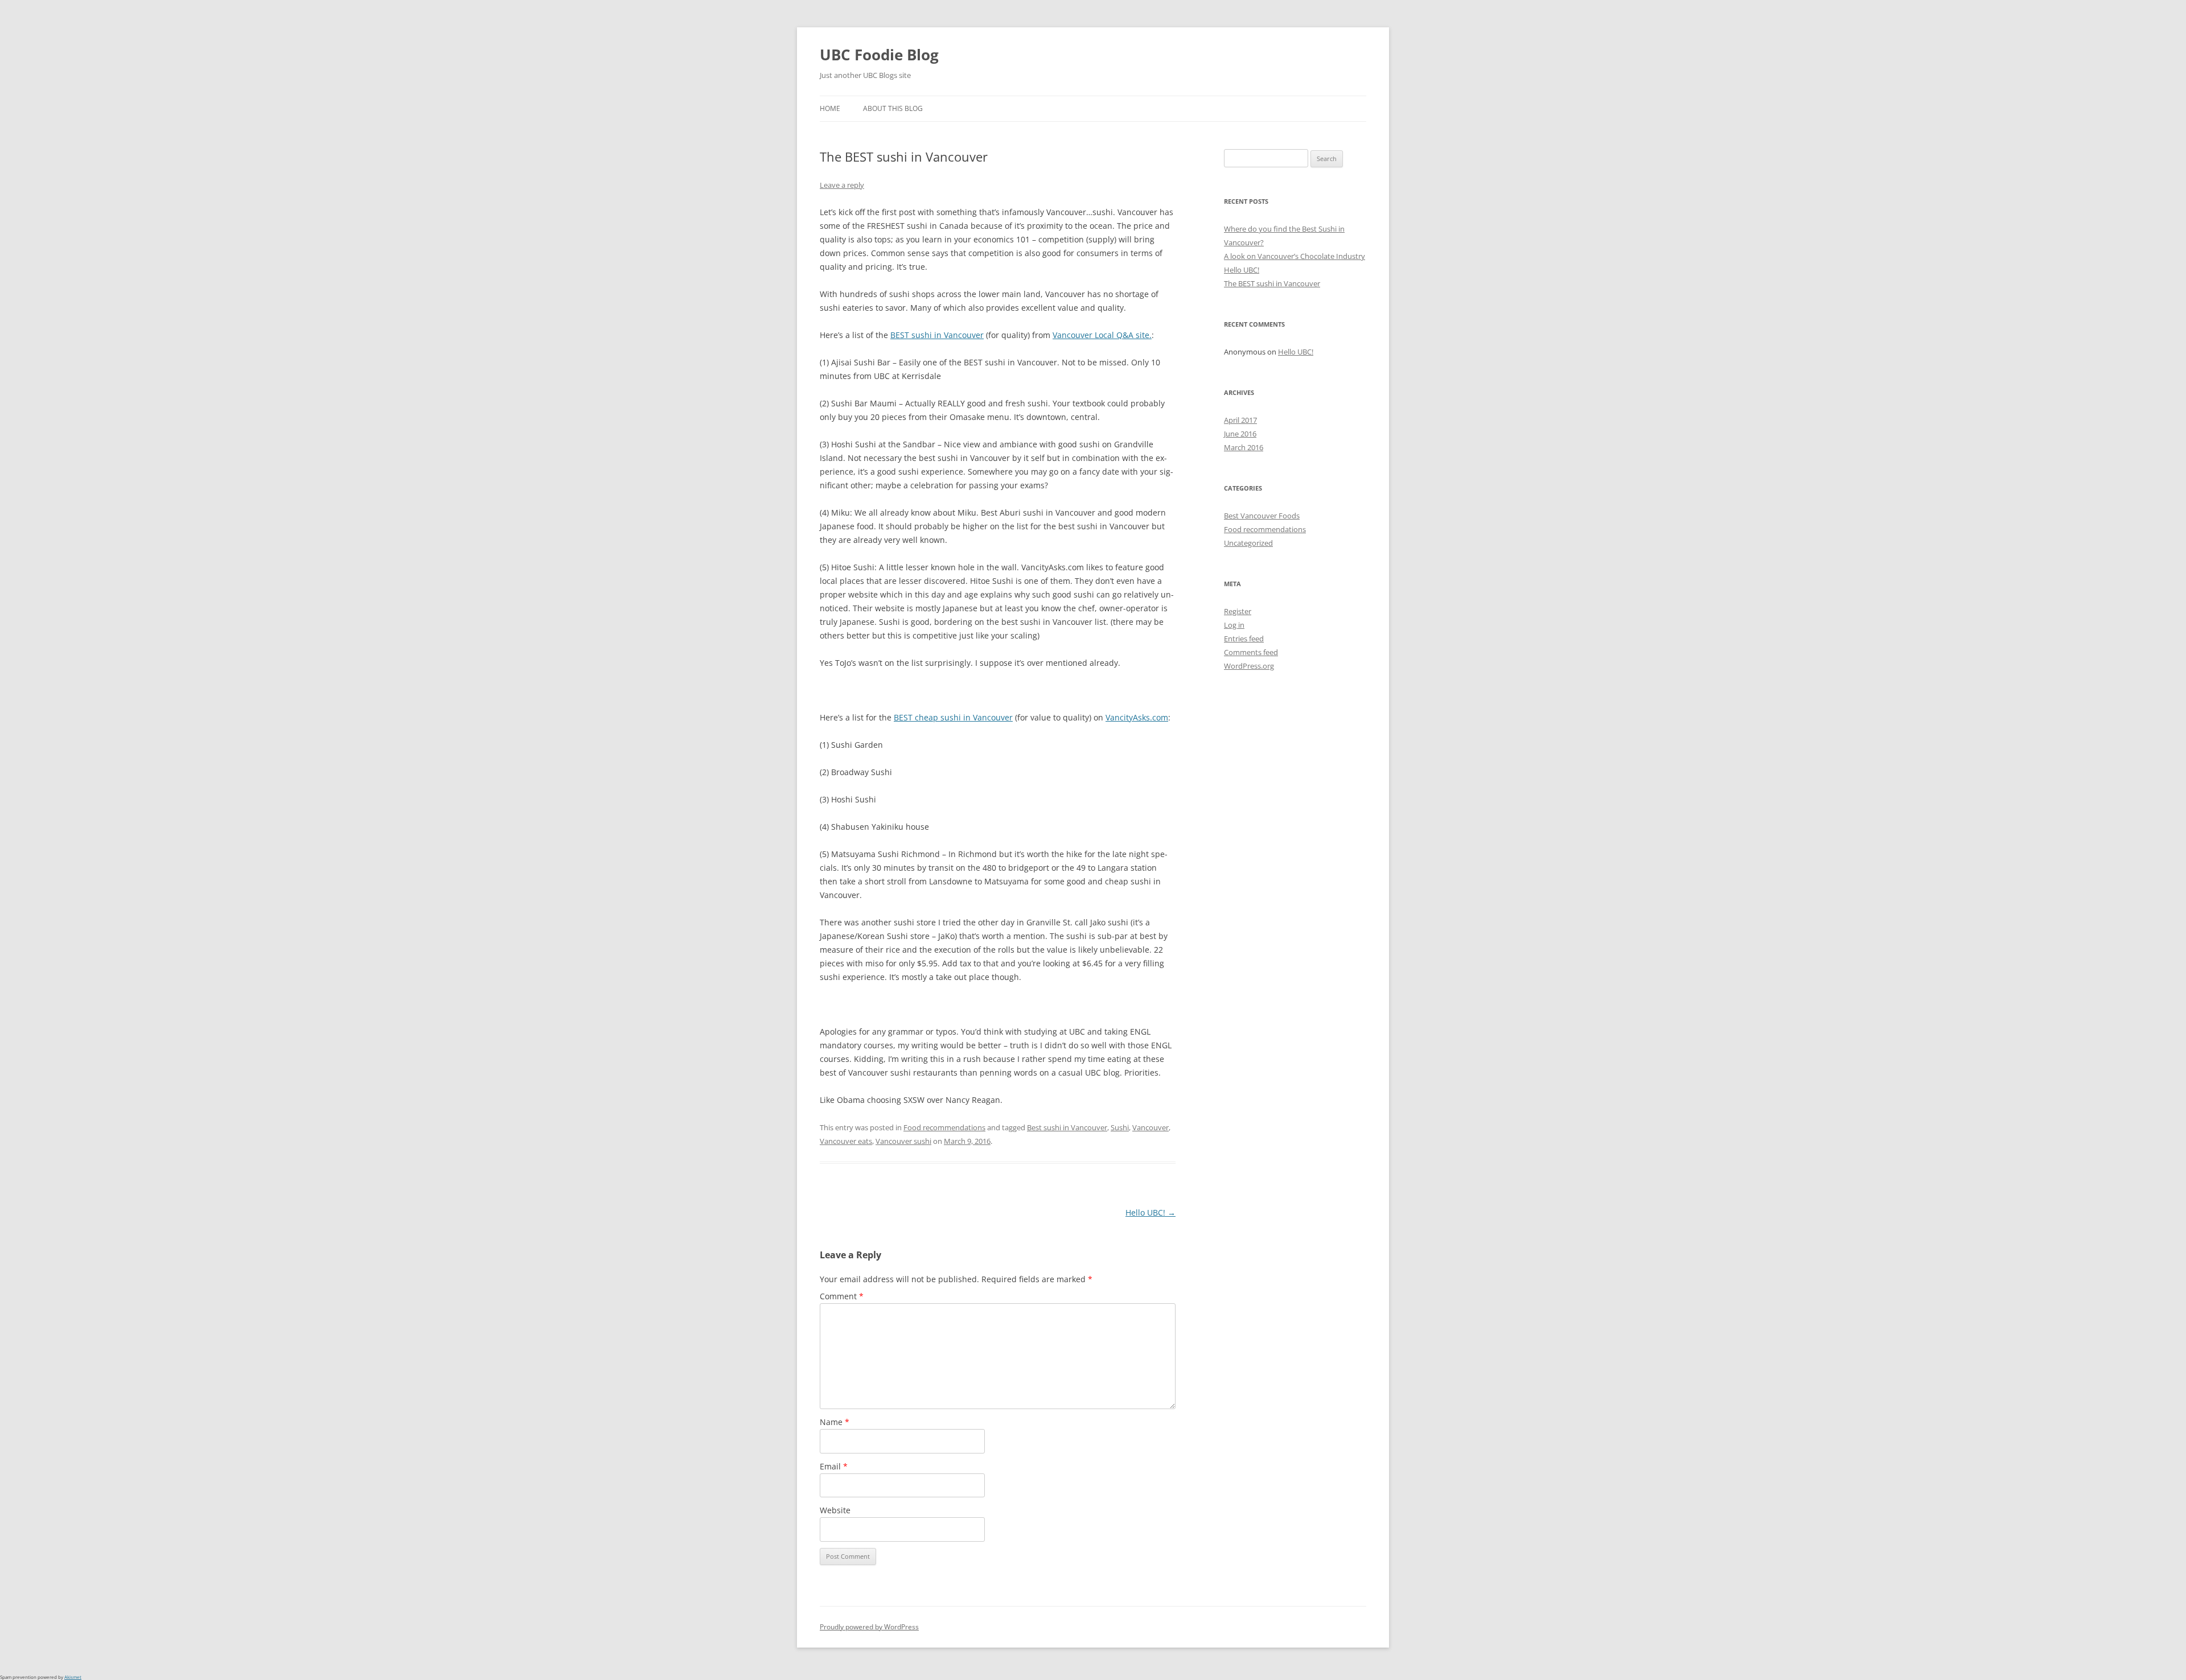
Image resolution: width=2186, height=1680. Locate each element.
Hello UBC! (1150, 1212)
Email (834, 1466)
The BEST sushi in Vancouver (1272, 283)
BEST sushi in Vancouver (937, 335)
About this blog (893, 108)
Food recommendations (944, 1127)
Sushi (1120, 1127)
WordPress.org (1249, 666)
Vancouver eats (846, 1141)
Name (835, 1422)
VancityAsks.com (1137, 717)
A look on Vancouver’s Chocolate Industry (1295, 256)
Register (1238, 611)
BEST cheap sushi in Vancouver (953, 717)
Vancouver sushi (903, 1141)
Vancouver (1150, 1127)
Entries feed (1244, 639)
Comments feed (1251, 652)
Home (830, 108)
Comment (842, 1296)
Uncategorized (1248, 543)
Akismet (73, 1677)
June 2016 (1240, 434)
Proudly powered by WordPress (869, 1627)
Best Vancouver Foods (1262, 516)
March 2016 (1244, 447)
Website (835, 1510)
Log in (1234, 625)
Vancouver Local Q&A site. (1102, 335)
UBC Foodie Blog (879, 55)
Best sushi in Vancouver (1067, 1127)
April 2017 (1240, 420)
